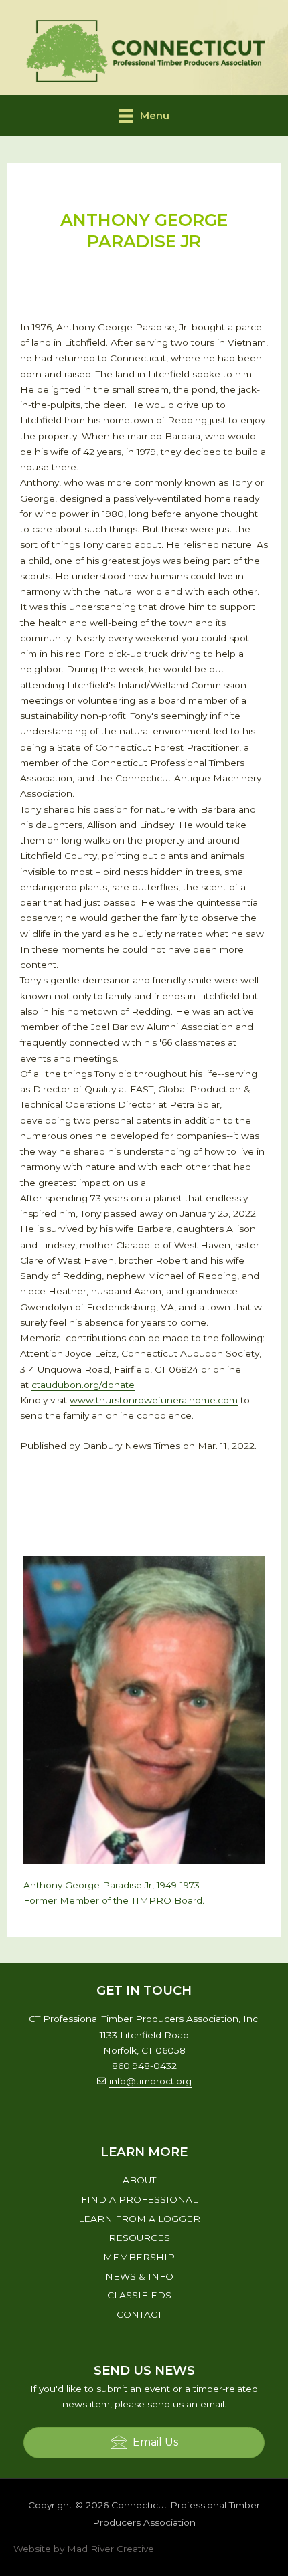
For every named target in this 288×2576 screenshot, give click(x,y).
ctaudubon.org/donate (83, 1385)
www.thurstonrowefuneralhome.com (154, 1400)
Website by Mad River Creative (84, 2549)
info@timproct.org (150, 2081)
